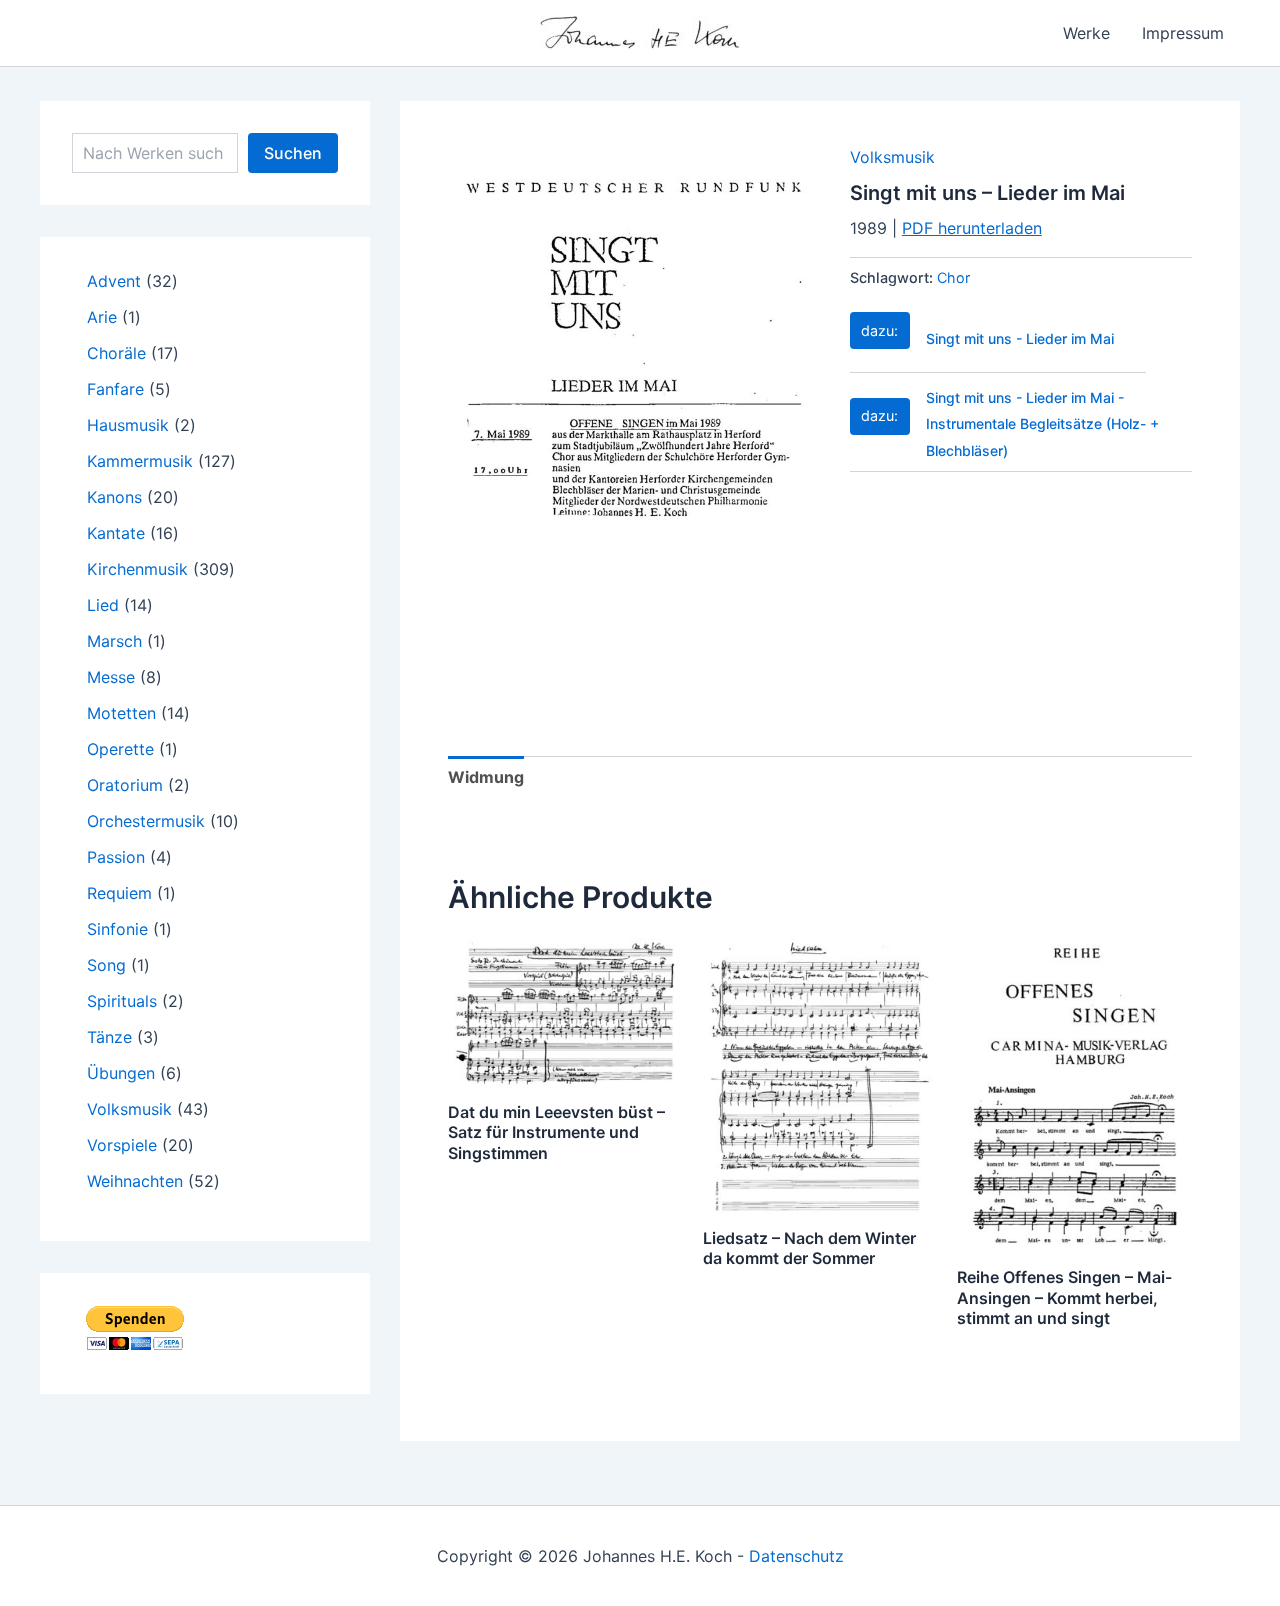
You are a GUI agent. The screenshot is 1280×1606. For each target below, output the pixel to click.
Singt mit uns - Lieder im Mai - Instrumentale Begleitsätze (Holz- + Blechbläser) (1042, 424)
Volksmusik (892, 157)
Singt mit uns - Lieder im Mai (1020, 338)
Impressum (1183, 33)
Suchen (293, 153)
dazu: (879, 330)
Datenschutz (796, 1556)
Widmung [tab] (486, 777)
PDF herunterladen (972, 228)
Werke (1086, 33)
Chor (953, 277)
